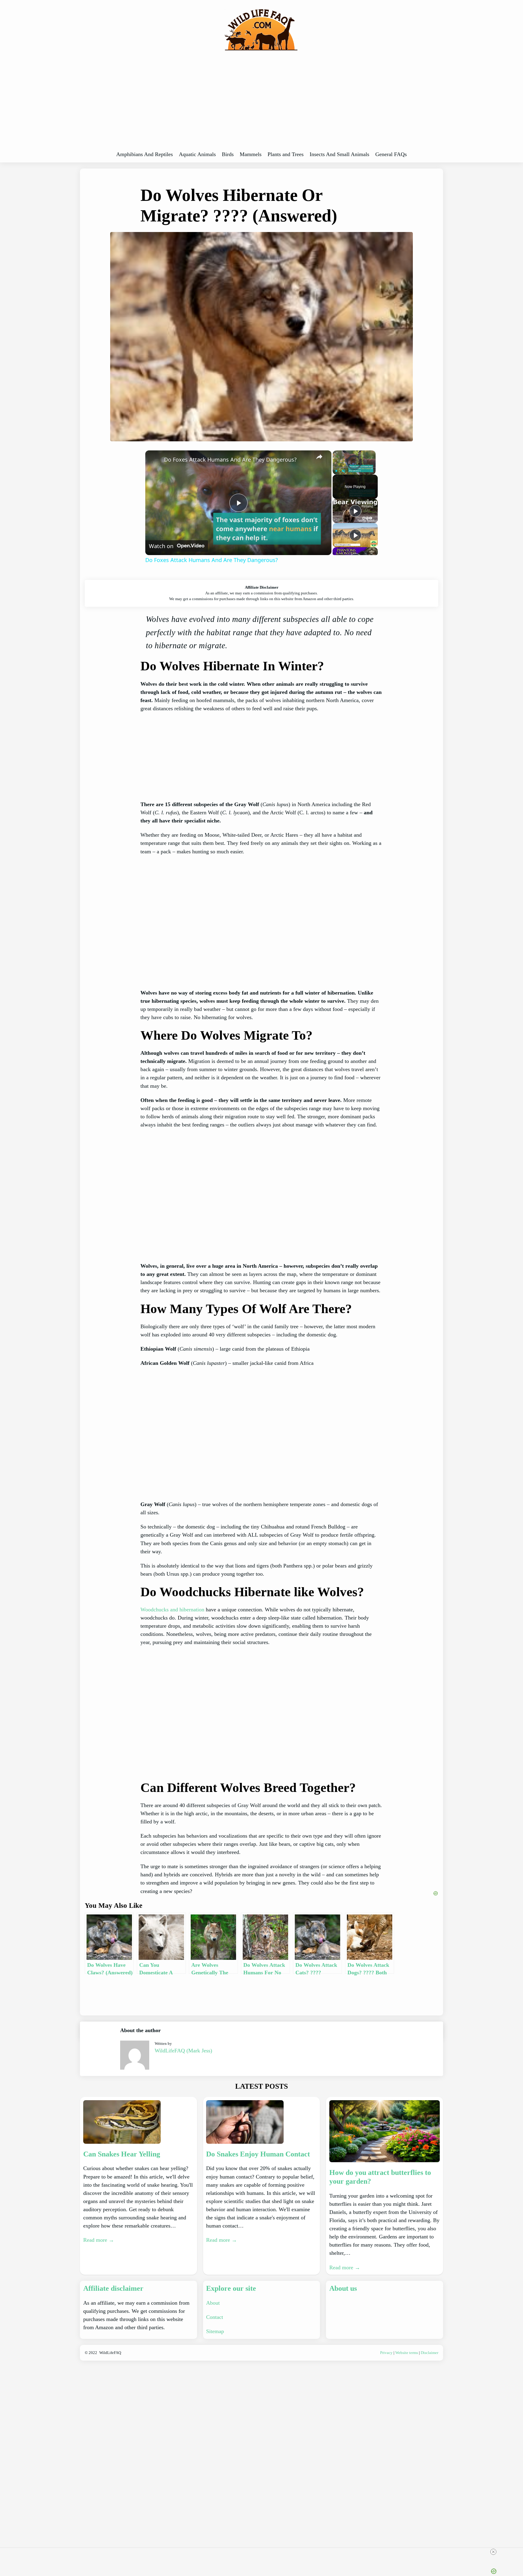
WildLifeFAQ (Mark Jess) (183, 2051)
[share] (319, 457)
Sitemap (215, 2331)
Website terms (407, 2353)
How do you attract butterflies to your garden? (380, 2177)
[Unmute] (344, 471)
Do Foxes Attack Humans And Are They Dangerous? (230, 459)
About (213, 2303)
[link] (155, 460)
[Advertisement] (261, 103)
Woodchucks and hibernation (172, 1610)
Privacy (386, 2353)
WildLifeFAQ (110, 2353)
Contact (215, 2317)
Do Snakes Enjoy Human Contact (258, 2154)
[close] (493, 2552)
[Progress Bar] (354, 467)
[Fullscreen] (372, 471)
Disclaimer (429, 2353)
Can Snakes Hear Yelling (122, 2154)
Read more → (99, 2240)
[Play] (336, 471)
